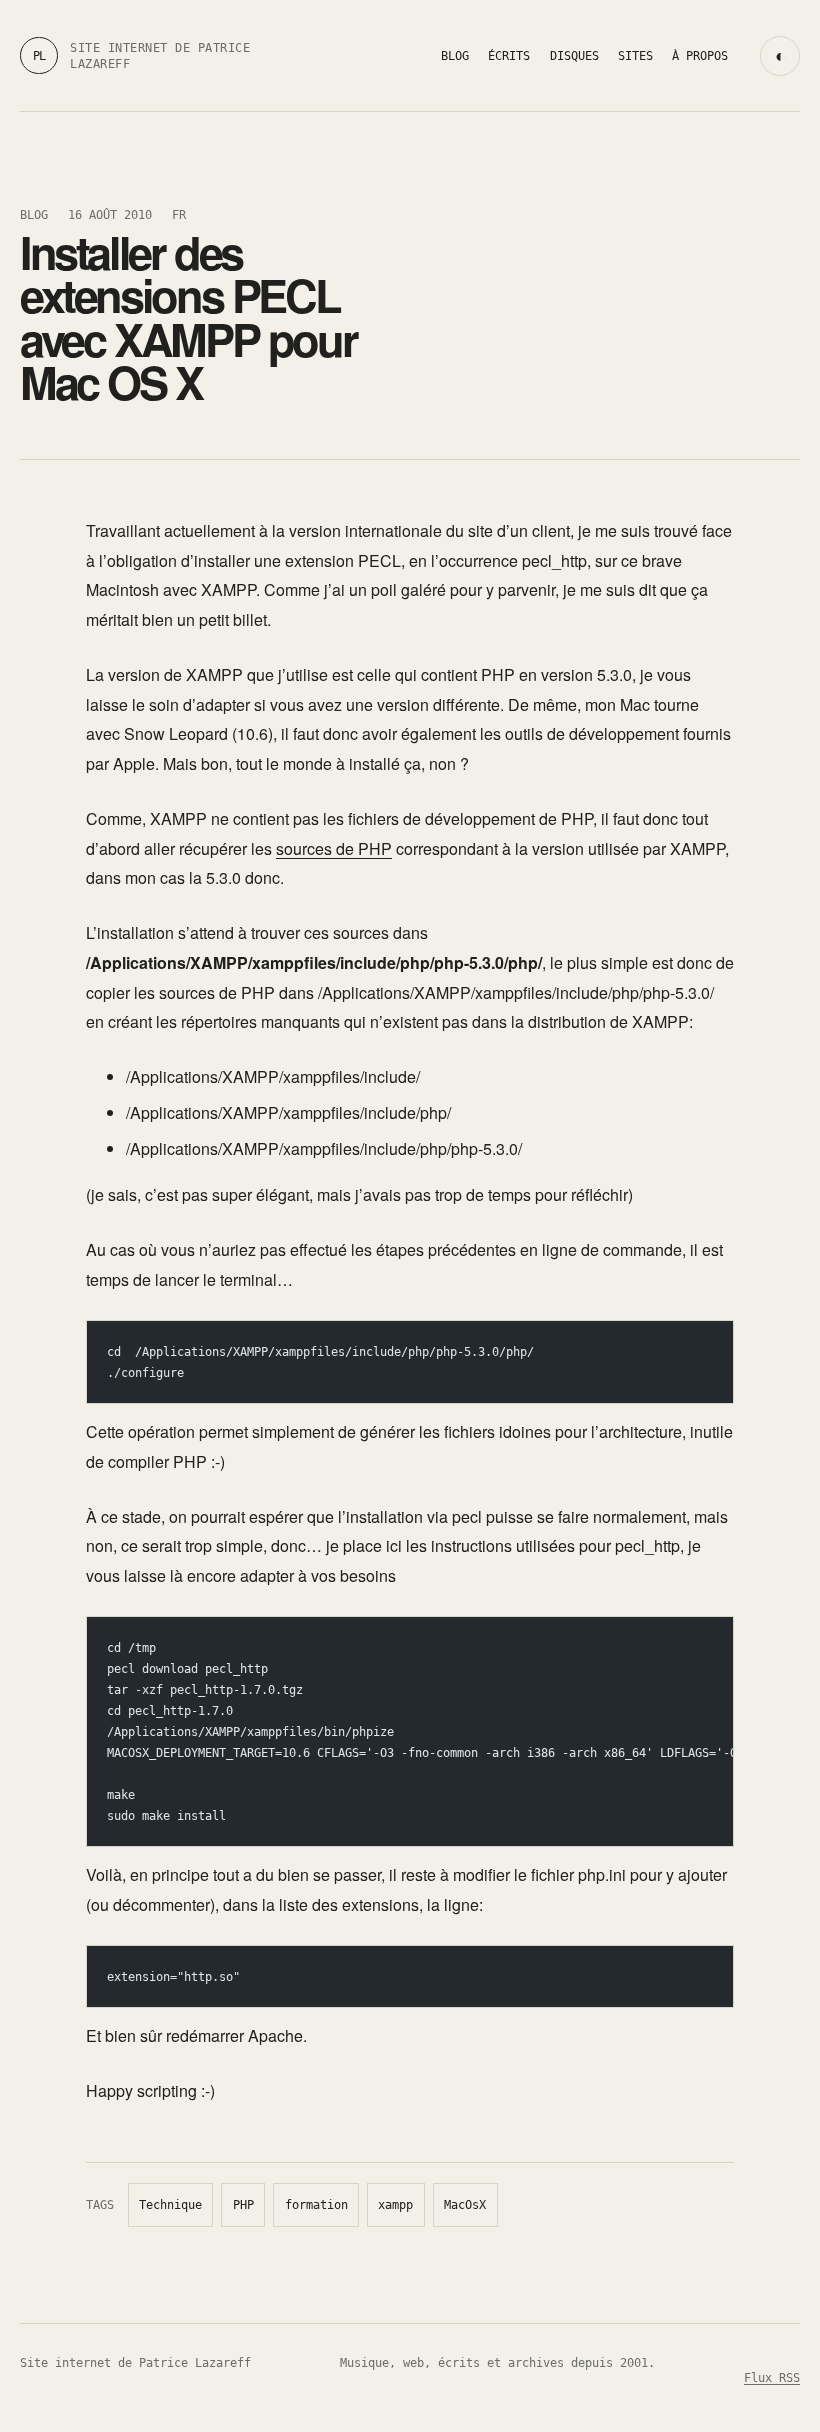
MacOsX (465, 2205)
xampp (395, 2205)
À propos (700, 55)
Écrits (509, 55)
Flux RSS (772, 2378)
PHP (243, 2205)
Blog (455, 55)
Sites (635, 55)
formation (316, 2205)
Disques (574, 55)
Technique (170, 2205)
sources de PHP (334, 848)
